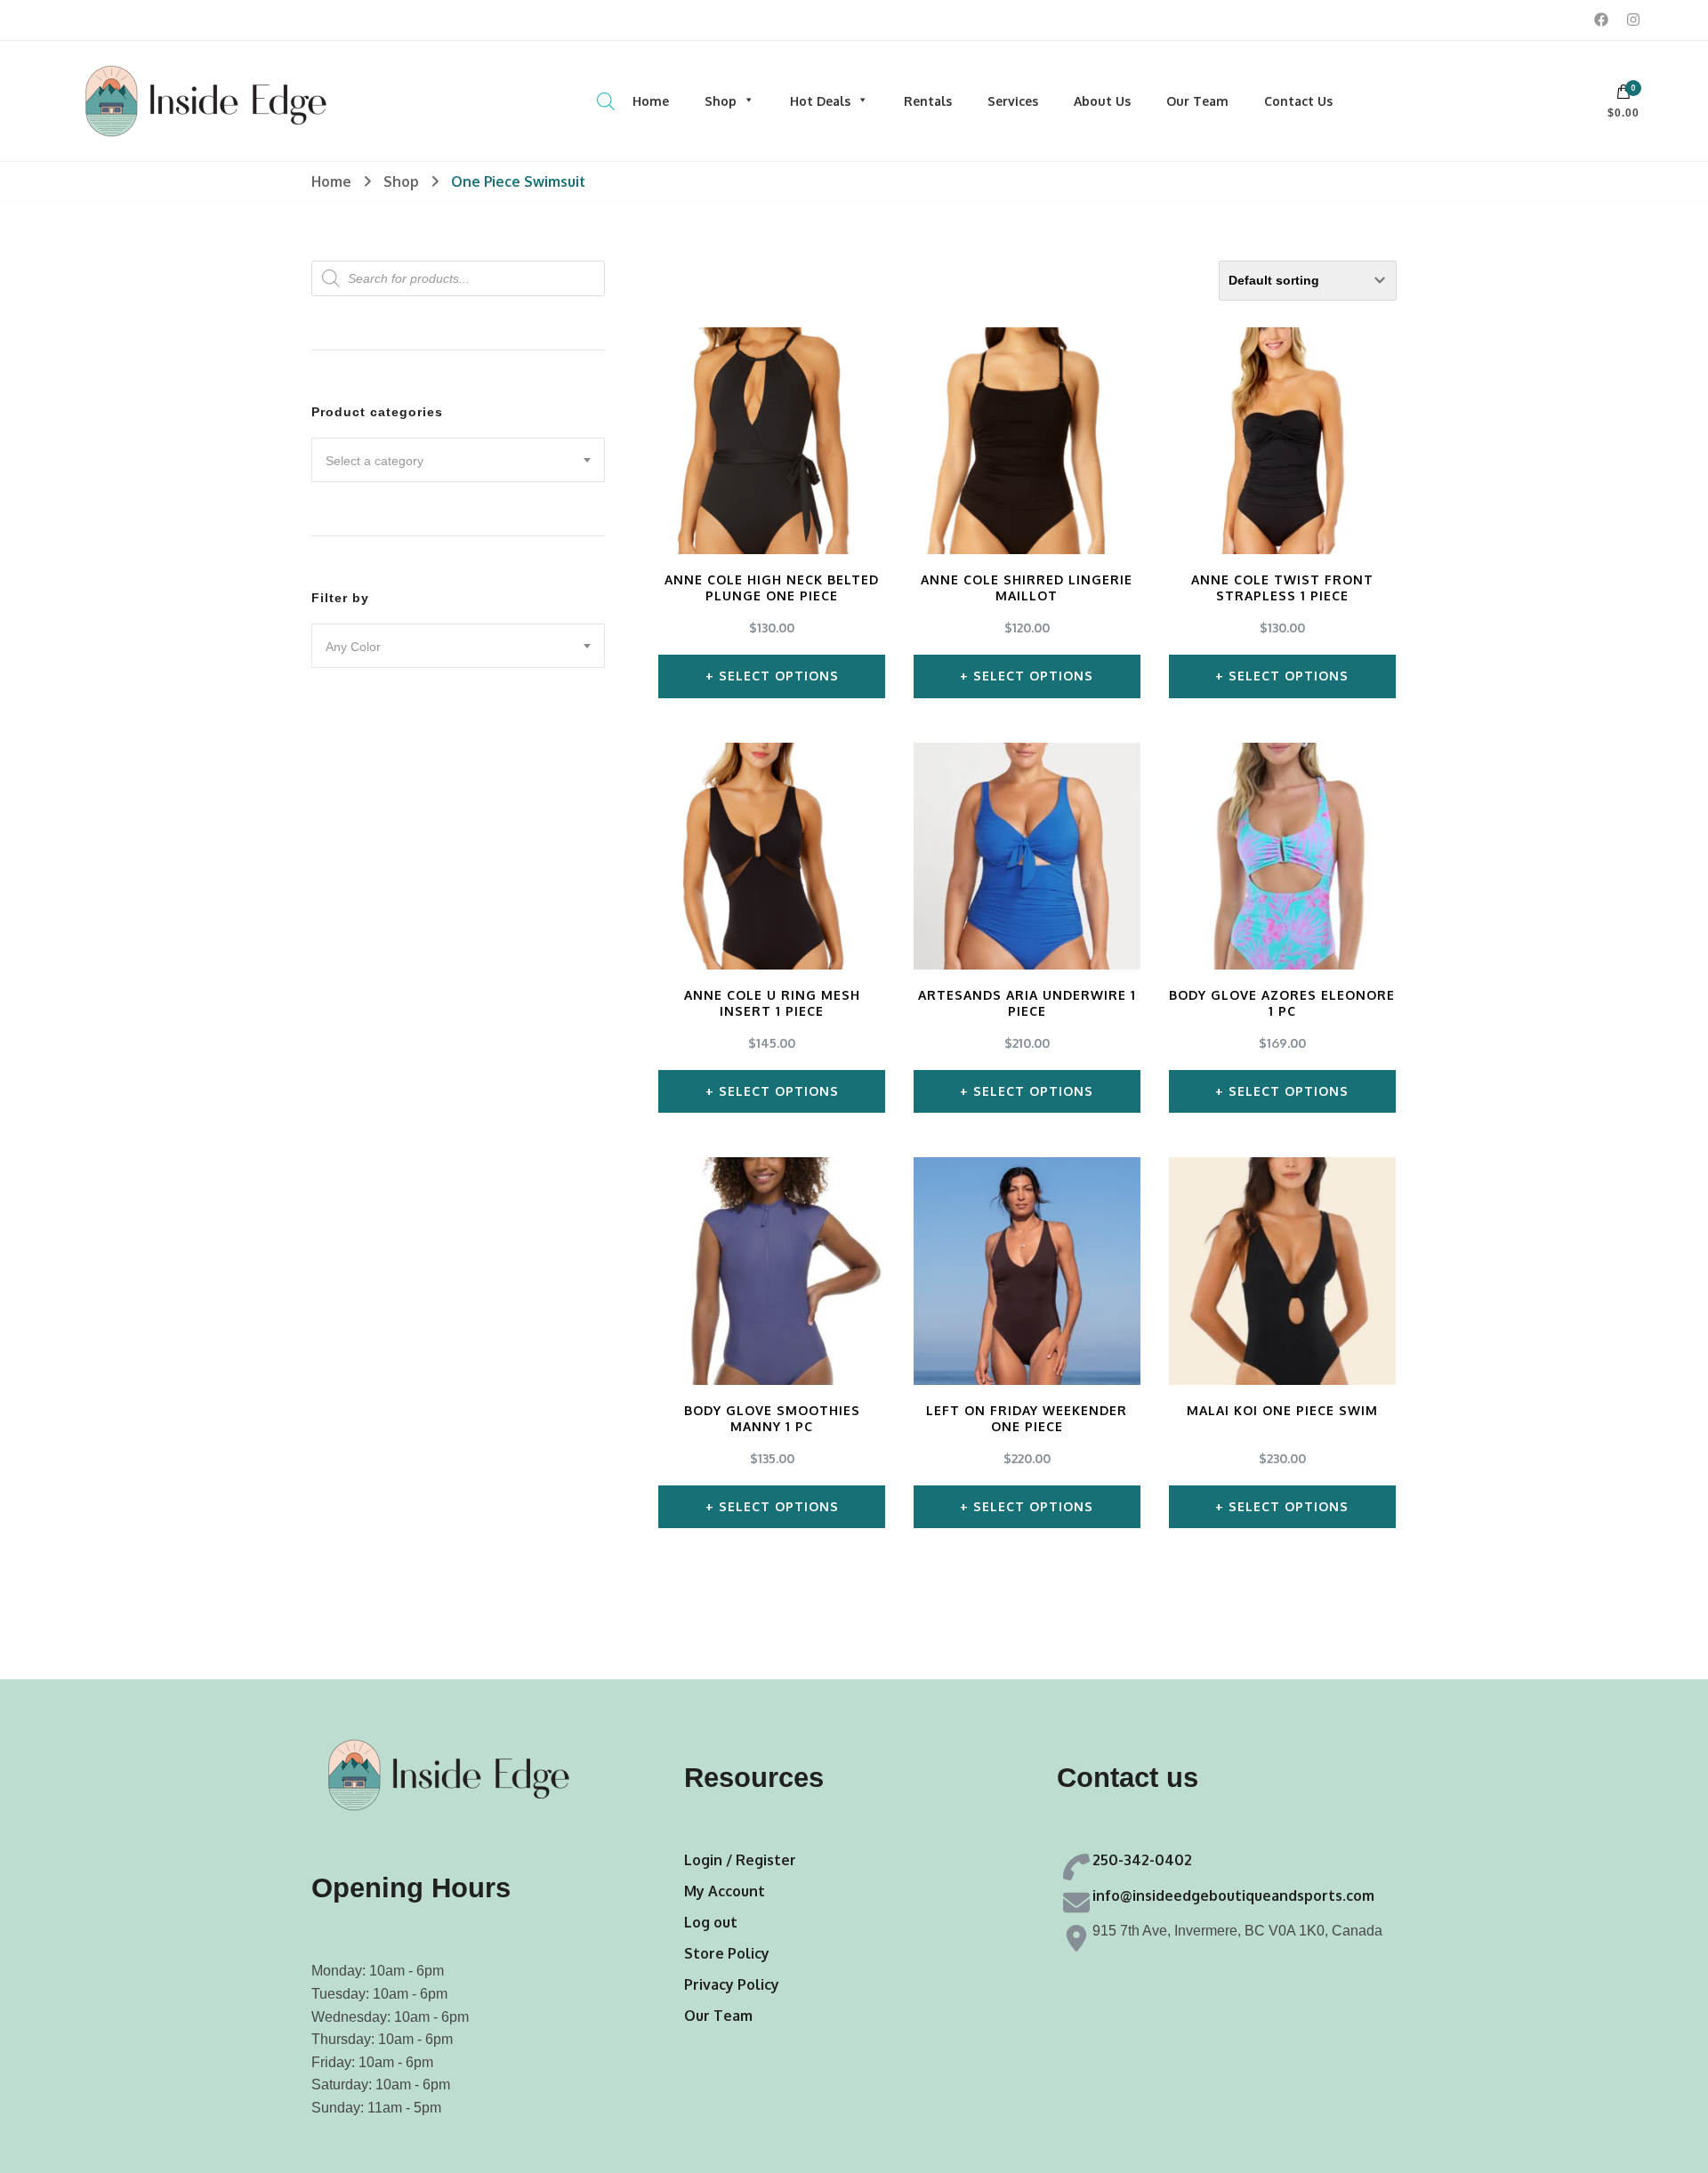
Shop (721, 101)
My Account (725, 1891)
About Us (1102, 101)
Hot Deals (820, 101)
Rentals (928, 101)
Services (1013, 101)
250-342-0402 (1142, 1860)
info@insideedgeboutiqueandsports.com (1233, 1895)
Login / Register (740, 1860)
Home (651, 101)
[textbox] (458, 461)
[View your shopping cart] (1623, 96)
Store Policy (727, 1953)
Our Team (1197, 101)
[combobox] (458, 460)
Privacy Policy (732, 1984)
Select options (779, 676)
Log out (711, 1922)
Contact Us (1298, 101)
